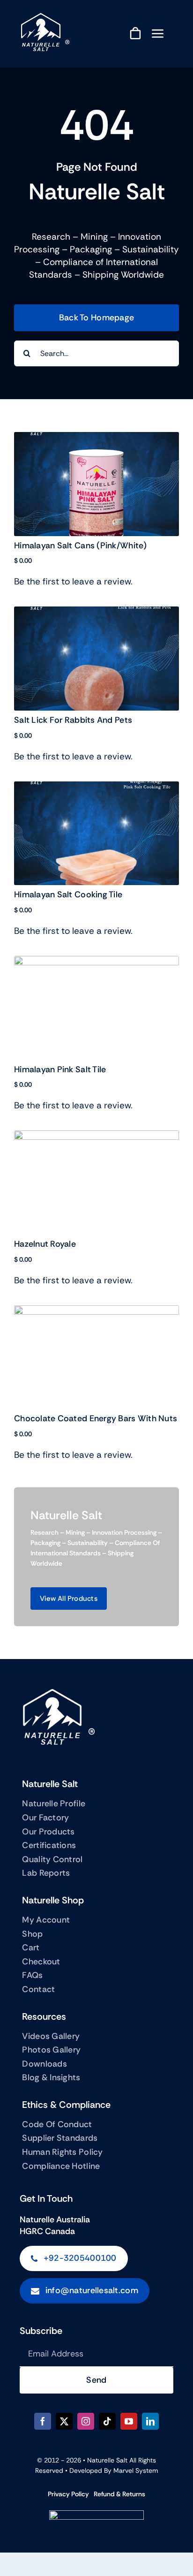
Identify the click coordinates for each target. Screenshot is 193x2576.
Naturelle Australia (55, 2220)
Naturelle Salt (107, 2460)
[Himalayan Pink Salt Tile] (96, 962)
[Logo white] (44, 18)
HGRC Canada (47, 2231)
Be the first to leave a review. (73, 581)
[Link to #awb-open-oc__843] (158, 33)
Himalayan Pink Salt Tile (60, 1069)
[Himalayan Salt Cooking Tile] (96, 788)
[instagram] (86, 2421)
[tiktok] (107, 2421)
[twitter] (64, 2421)
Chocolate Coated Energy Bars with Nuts (96, 1418)
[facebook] (43, 2421)
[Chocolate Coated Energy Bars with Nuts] (96, 1312)
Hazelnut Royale (45, 1244)
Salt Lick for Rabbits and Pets (73, 720)
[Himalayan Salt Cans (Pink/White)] (96, 438)
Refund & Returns (119, 2494)
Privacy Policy (68, 2494)
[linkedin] (150, 2421)
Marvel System (136, 2470)
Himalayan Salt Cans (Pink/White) (81, 546)
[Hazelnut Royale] (96, 1137)
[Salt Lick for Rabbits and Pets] (96, 613)
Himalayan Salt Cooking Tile (68, 894)
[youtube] (129, 2421)
